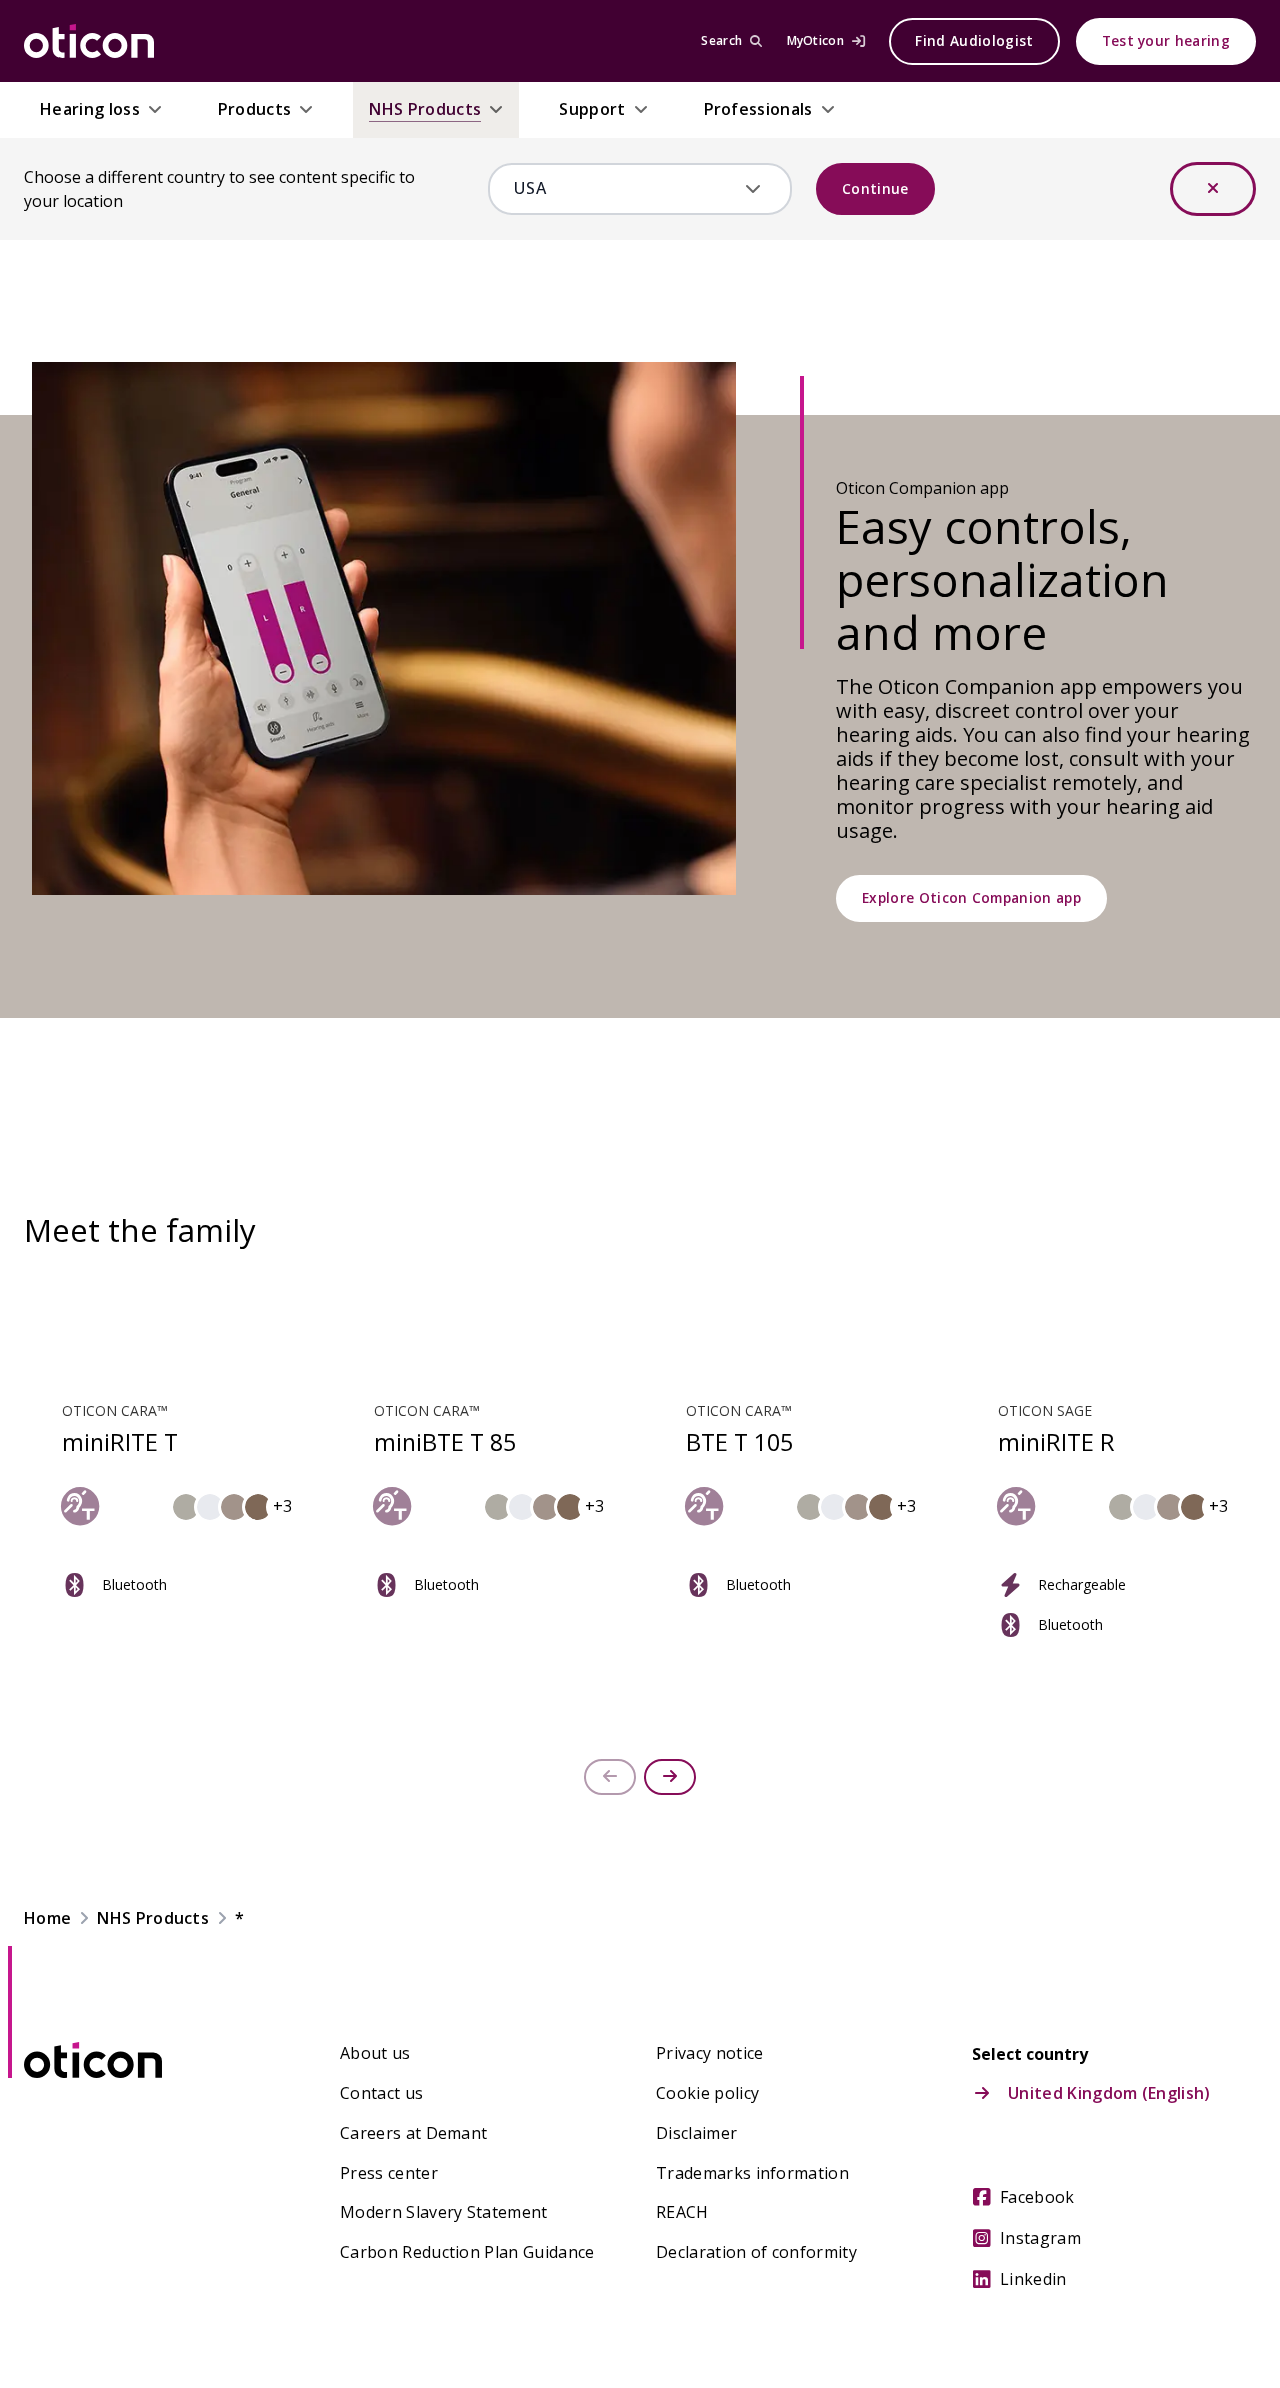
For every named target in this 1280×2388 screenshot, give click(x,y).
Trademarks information (752, 2173)
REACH (682, 2212)
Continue (875, 188)
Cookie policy (707, 2093)
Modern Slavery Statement (444, 2212)
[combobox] (625, 188)
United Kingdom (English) (1109, 2093)
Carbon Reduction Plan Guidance (467, 2252)
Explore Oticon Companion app (971, 897)
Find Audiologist (974, 40)
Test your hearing (1166, 40)
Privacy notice (709, 2053)
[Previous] (610, 1777)
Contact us (381, 2093)
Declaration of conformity (756, 2252)
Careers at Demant (413, 2133)
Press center (389, 2173)
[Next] (670, 1777)
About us (375, 2053)
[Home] (89, 41)
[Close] (1213, 189)
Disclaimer (696, 2133)
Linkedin (1033, 2279)
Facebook (1037, 2197)
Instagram (1040, 2238)
